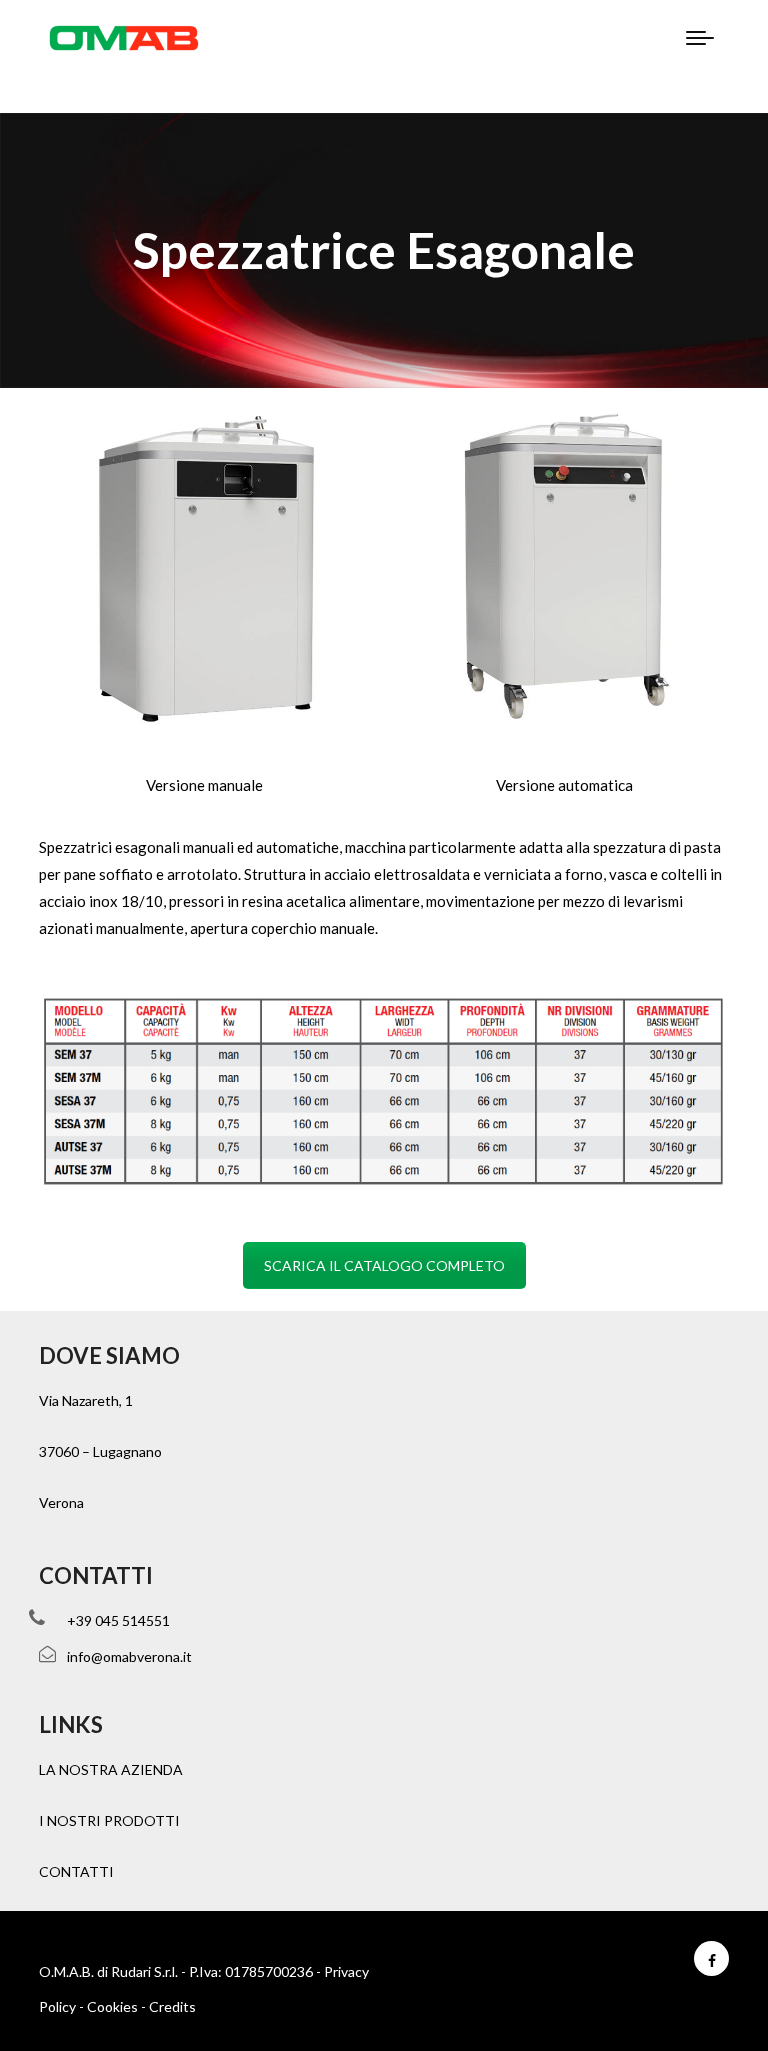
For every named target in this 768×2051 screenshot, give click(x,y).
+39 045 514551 (118, 1620)
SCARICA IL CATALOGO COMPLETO (384, 1265)
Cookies (112, 2006)
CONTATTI (76, 1871)
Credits (172, 2006)
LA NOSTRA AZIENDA (111, 1769)
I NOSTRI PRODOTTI (109, 1820)
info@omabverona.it (129, 1656)
